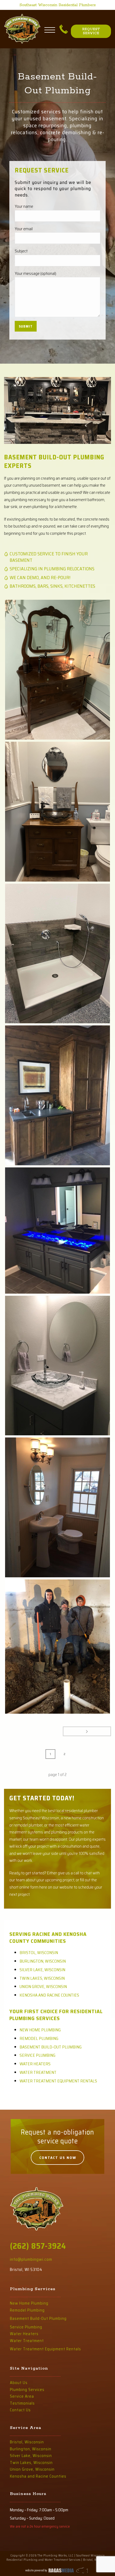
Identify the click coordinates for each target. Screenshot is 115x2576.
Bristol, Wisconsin (39, 1953)
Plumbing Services (27, 2390)
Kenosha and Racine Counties (49, 1995)
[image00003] (57, 670)
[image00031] (57, 1366)
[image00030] (57, 1095)
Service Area (22, 2396)
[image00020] (57, 1507)
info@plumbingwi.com (31, 2259)
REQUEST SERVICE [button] (91, 31)
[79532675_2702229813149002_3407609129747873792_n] (57, 1647)
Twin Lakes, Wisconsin (42, 1978)
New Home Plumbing (40, 2030)
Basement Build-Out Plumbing (51, 2047)
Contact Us (20, 2410)
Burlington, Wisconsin (43, 1961)
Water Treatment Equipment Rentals (58, 2081)
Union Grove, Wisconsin (43, 1987)
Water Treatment (38, 2072)
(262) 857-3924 (38, 2246)
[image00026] (57, 1231)
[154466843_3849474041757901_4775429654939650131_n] (57, 954)
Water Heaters (35, 2064)
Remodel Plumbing (39, 2038)
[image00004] (57, 812)
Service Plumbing (37, 2055)
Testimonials (22, 2403)
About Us (19, 2383)
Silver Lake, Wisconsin (42, 1970)
